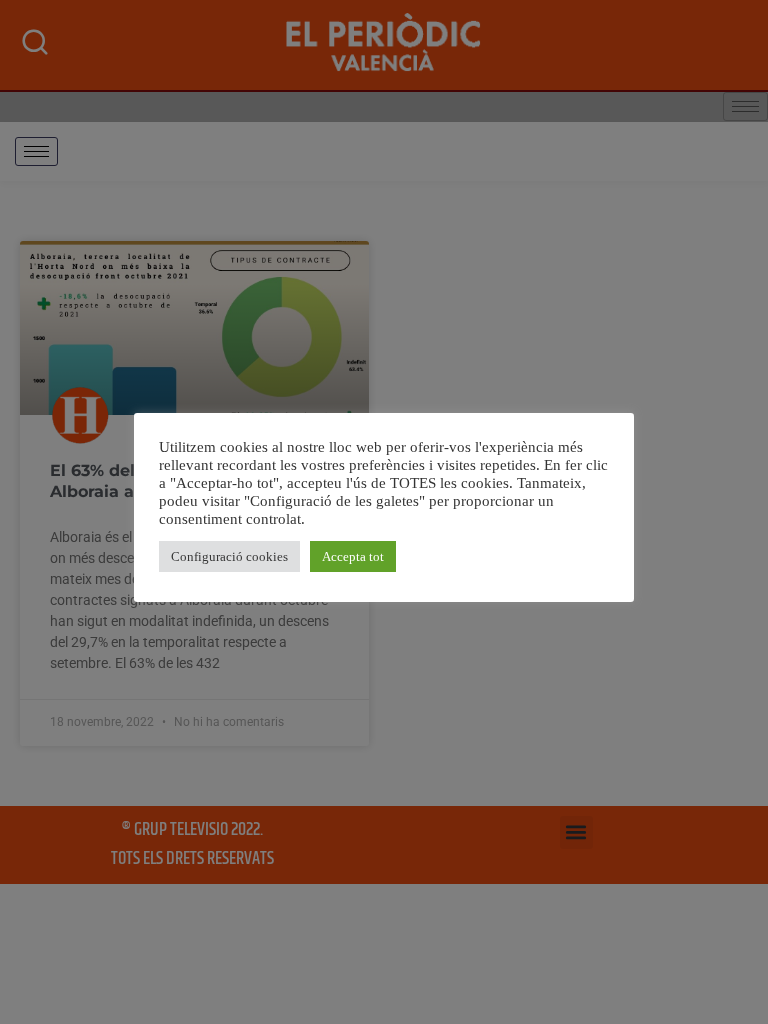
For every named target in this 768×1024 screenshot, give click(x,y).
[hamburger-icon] (36, 151)
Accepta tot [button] (353, 556)
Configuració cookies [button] (229, 556)
